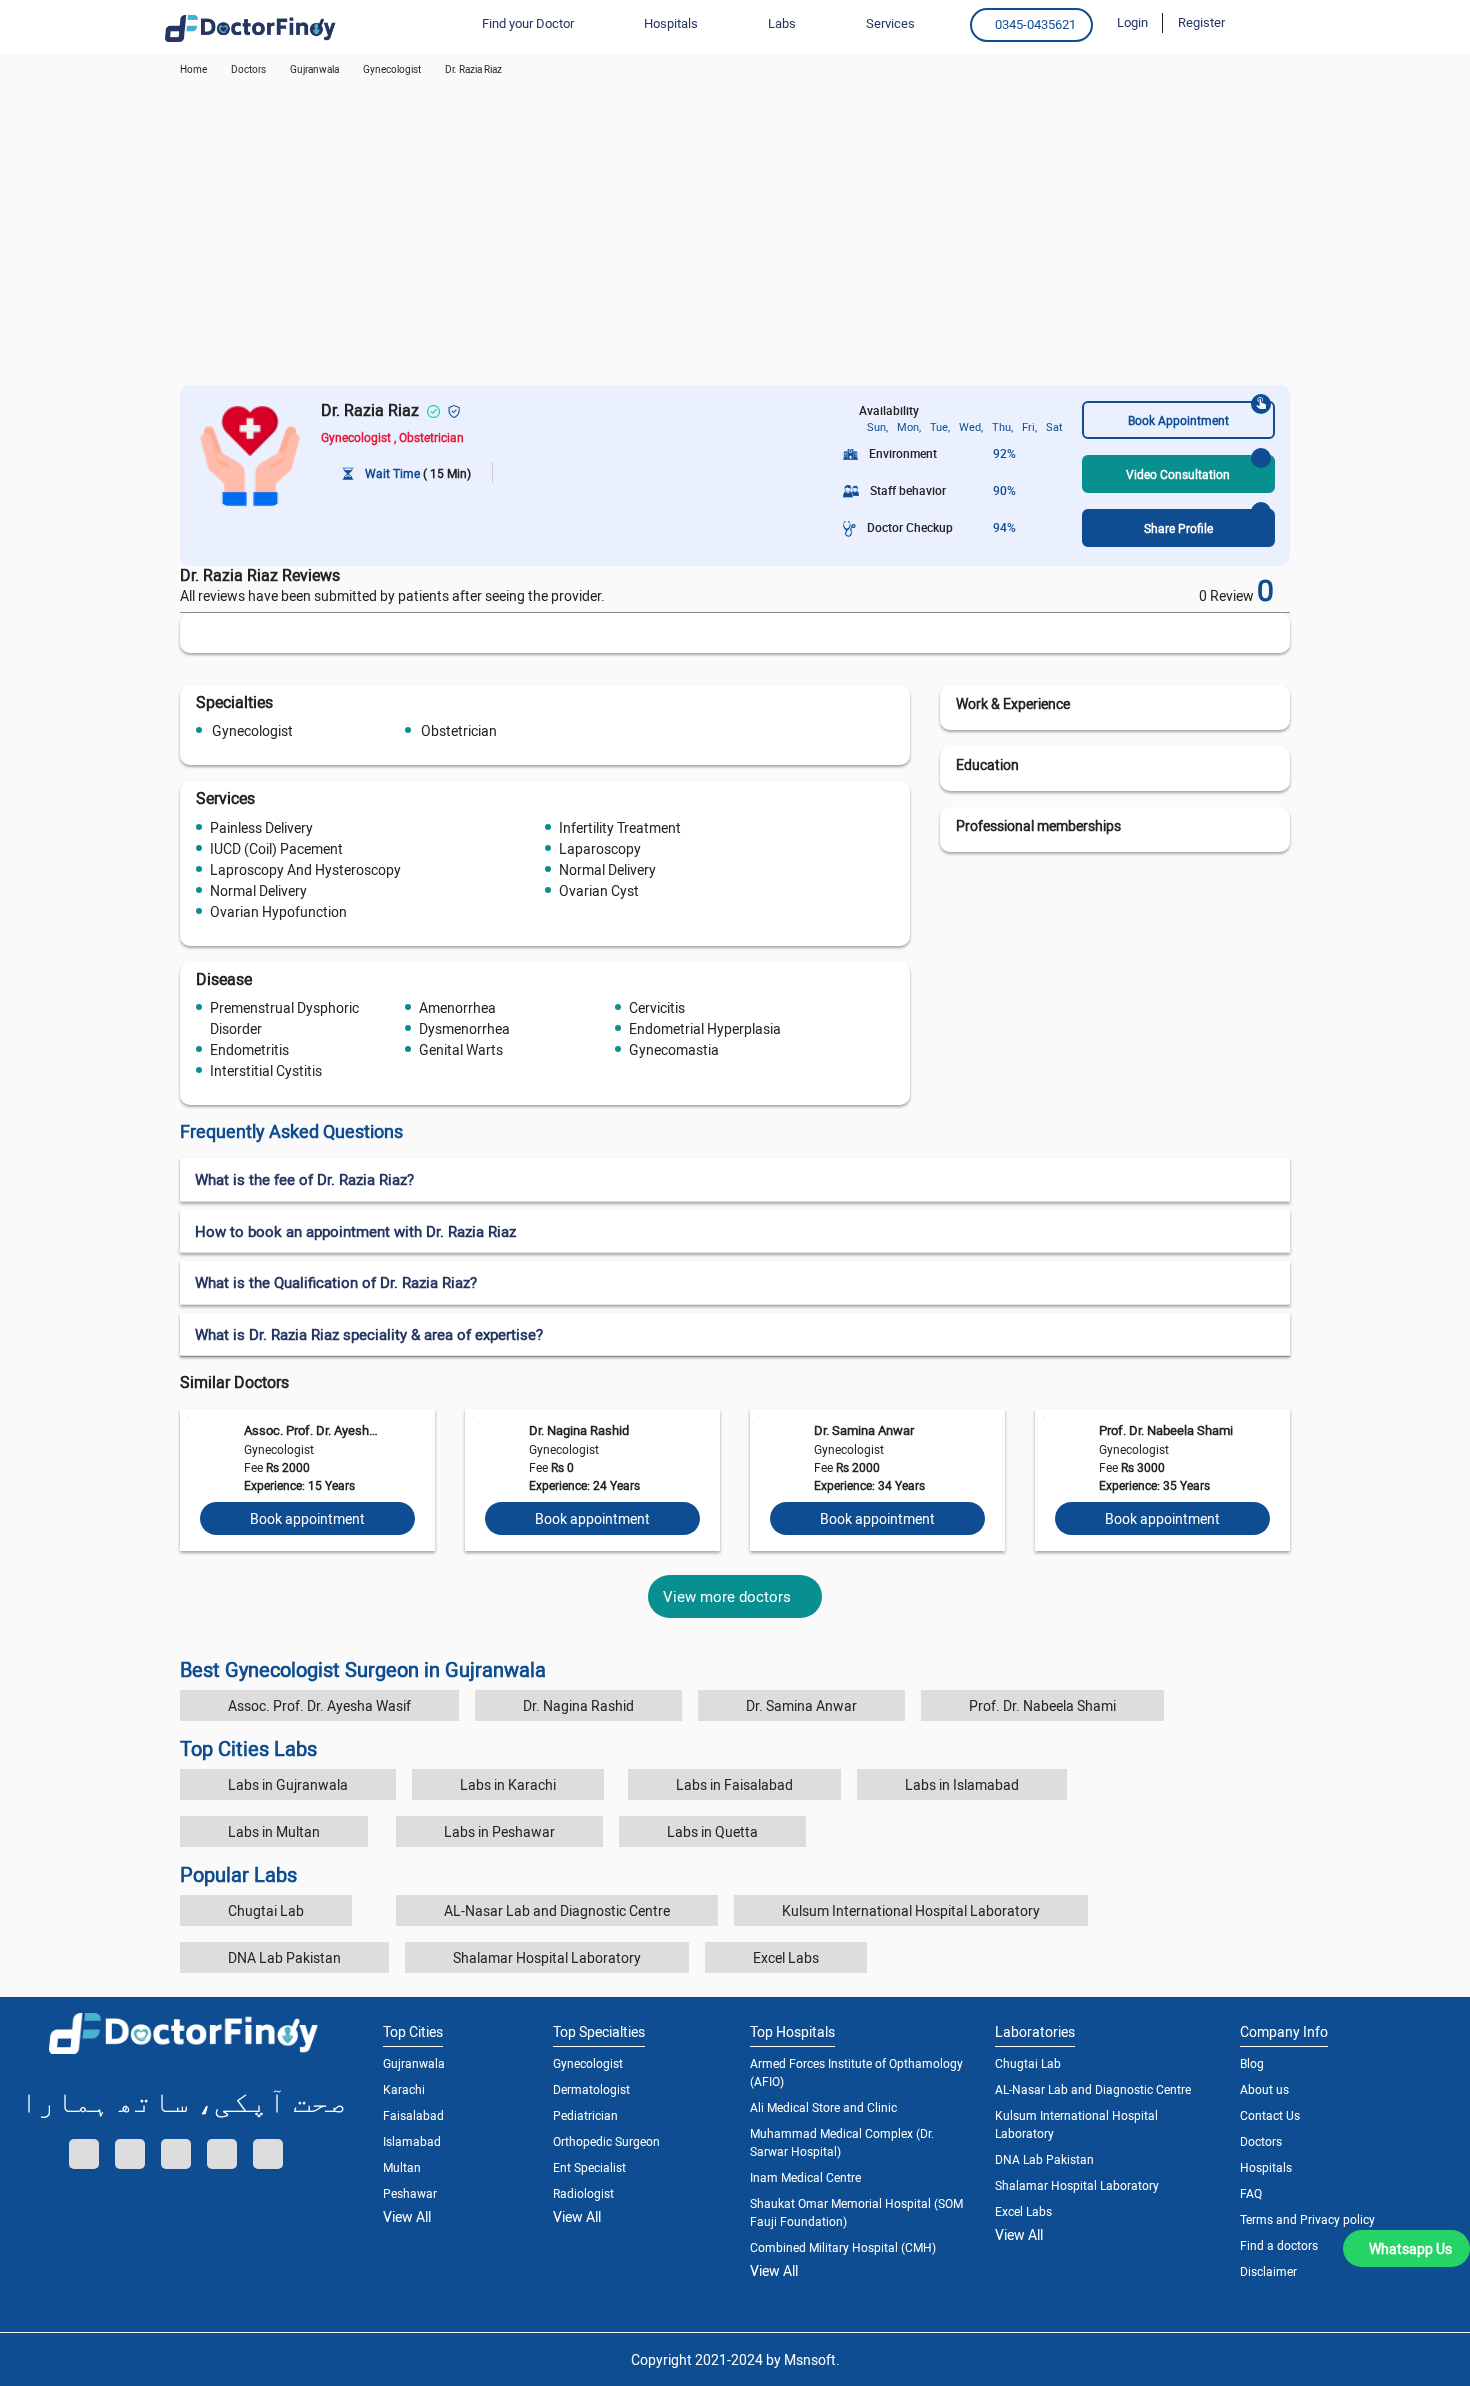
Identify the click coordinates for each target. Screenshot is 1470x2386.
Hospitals (1266, 2167)
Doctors (1261, 2141)
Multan (402, 2167)
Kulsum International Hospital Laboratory (911, 1910)
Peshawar (410, 2193)
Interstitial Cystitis (266, 1070)
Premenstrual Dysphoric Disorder (284, 1018)
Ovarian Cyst (599, 890)
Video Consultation (1178, 474)
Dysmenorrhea (464, 1028)
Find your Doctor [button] (528, 23)
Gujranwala (314, 69)
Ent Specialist (589, 2167)
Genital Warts (461, 1049)
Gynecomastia (674, 1049)
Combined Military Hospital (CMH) (843, 2247)
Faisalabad (413, 2115)
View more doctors (727, 1596)
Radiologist (583, 2193)
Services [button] (890, 23)
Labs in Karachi (508, 1784)
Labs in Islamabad (962, 1784)
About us (1264, 2089)
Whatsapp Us (1410, 2248)
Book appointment (307, 1518)
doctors (248, 69)
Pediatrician (585, 2115)
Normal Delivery (607, 869)
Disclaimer (1268, 2271)
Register (1201, 22)
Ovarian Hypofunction (278, 911)
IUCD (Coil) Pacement (276, 848)
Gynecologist (252, 730)
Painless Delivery (261, 827)
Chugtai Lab (266, 1910)
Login (1132, 22)
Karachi (404, 2089)
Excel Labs (786, 1957)
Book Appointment (1178, 420)
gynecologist (392, 69)
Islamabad (412, 2141)
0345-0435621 (1035, 24)
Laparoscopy (600, 848)
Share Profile (1178, 528)
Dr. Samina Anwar (864, 1430)
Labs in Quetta (712, 1831)
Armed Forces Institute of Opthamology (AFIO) (856, 2072)
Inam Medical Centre (805, 2177)
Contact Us (1270, 2115)
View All (407, 2216)
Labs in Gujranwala (288, 1784)
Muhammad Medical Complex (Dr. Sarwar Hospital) (842, 2142)
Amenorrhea (457, 1007)
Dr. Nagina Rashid (579, 1430)
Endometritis (249, 1049)
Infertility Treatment (620, 827)
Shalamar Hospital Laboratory (547, 1957)
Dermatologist (591, 2089)
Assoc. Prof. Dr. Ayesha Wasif (311, 1430)
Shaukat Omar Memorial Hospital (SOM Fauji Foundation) (856, 2212)
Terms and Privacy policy (1307, 2219)
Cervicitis (657, 1007)
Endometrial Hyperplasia (705, 1028)
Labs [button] (782, 23)
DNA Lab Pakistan (284, 1957)
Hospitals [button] (671, 23)
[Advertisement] (735, 235)
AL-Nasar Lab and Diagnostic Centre (557, 1910)
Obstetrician (459, 730)
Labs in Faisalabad (734, 1784)
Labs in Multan (274, 1831)
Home (193, 69)
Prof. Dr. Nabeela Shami (1166, 1430)
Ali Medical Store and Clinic (823, 2107)
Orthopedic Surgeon (606, 2141)
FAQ (1251, 2193)
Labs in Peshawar (499, 1831)
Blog (1252, 2063)
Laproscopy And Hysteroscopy (305, 869)
